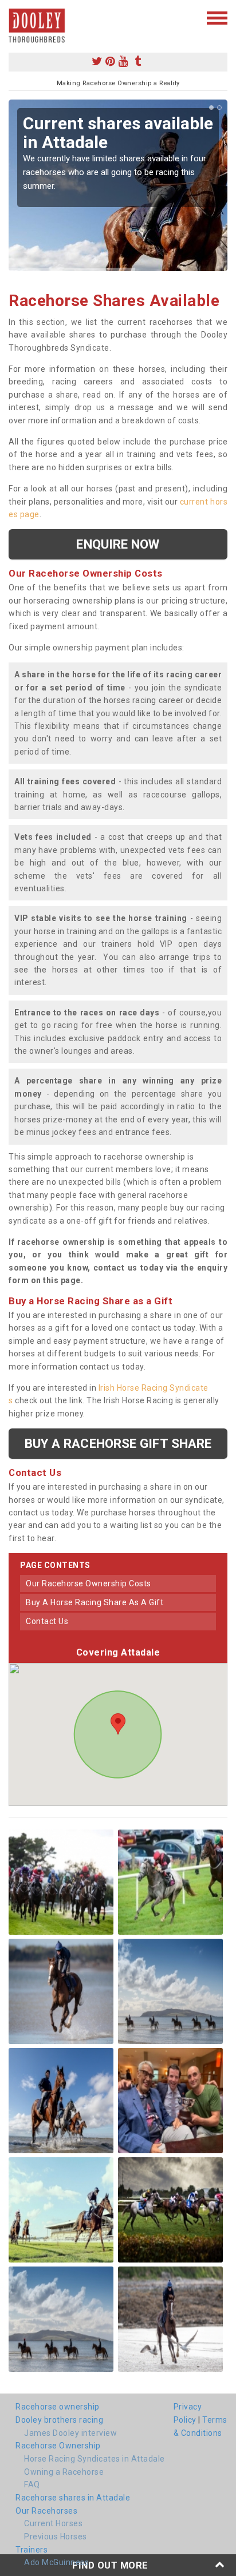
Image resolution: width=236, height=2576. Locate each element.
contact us (47, 1621)
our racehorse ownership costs (88, 1583)
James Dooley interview (70, 2433)
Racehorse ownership (58, 2407)
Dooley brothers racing (59, 2420)
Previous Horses (56, 2537)
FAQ (32, 2484)
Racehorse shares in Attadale (73, 2498)
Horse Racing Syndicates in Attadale (95, 2459)
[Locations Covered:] (14, 17)
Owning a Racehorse (64, 2472)
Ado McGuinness (56, 2562)
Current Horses (53, 2523)
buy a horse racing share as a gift (95, 1602)
